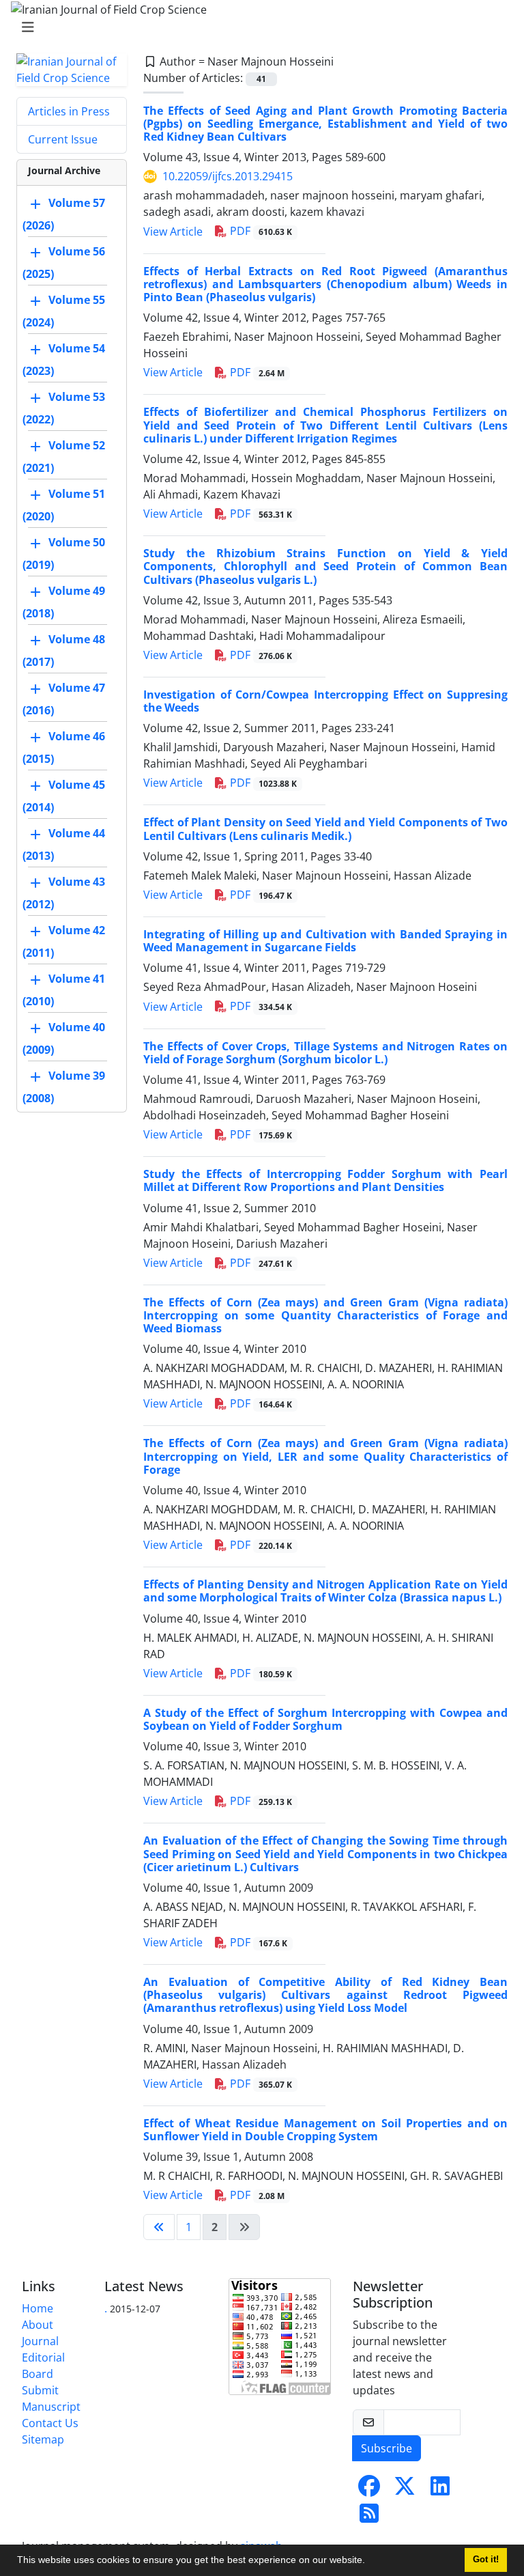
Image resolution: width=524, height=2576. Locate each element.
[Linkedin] (440, 2490)
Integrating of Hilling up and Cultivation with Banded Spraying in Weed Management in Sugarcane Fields (325, 941)
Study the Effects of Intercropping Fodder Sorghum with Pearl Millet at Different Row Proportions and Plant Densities (325, 1180)
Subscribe (387, 2448)
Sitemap (43, 2439)
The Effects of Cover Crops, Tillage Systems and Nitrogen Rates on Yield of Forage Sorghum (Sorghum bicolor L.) (325, 1053)
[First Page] (159, 2227)
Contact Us (50, 2423)
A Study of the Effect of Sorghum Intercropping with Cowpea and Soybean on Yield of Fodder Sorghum (325, 1719)
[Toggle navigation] (258, 27)
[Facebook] (369, 2490)
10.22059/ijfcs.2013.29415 (228, 176)
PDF (260, 231)
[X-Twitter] (405, 2490)
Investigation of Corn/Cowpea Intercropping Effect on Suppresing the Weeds (325, 701)
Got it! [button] (486, 2560)
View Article (173, 232)
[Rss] (369, 2517)
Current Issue (63, 139)
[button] (370, 2562)
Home (38, 2308)
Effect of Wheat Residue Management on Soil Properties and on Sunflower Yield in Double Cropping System (325, 2130)
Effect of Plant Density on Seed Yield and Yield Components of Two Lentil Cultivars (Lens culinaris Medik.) (325, 829)
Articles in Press (69, 111)
